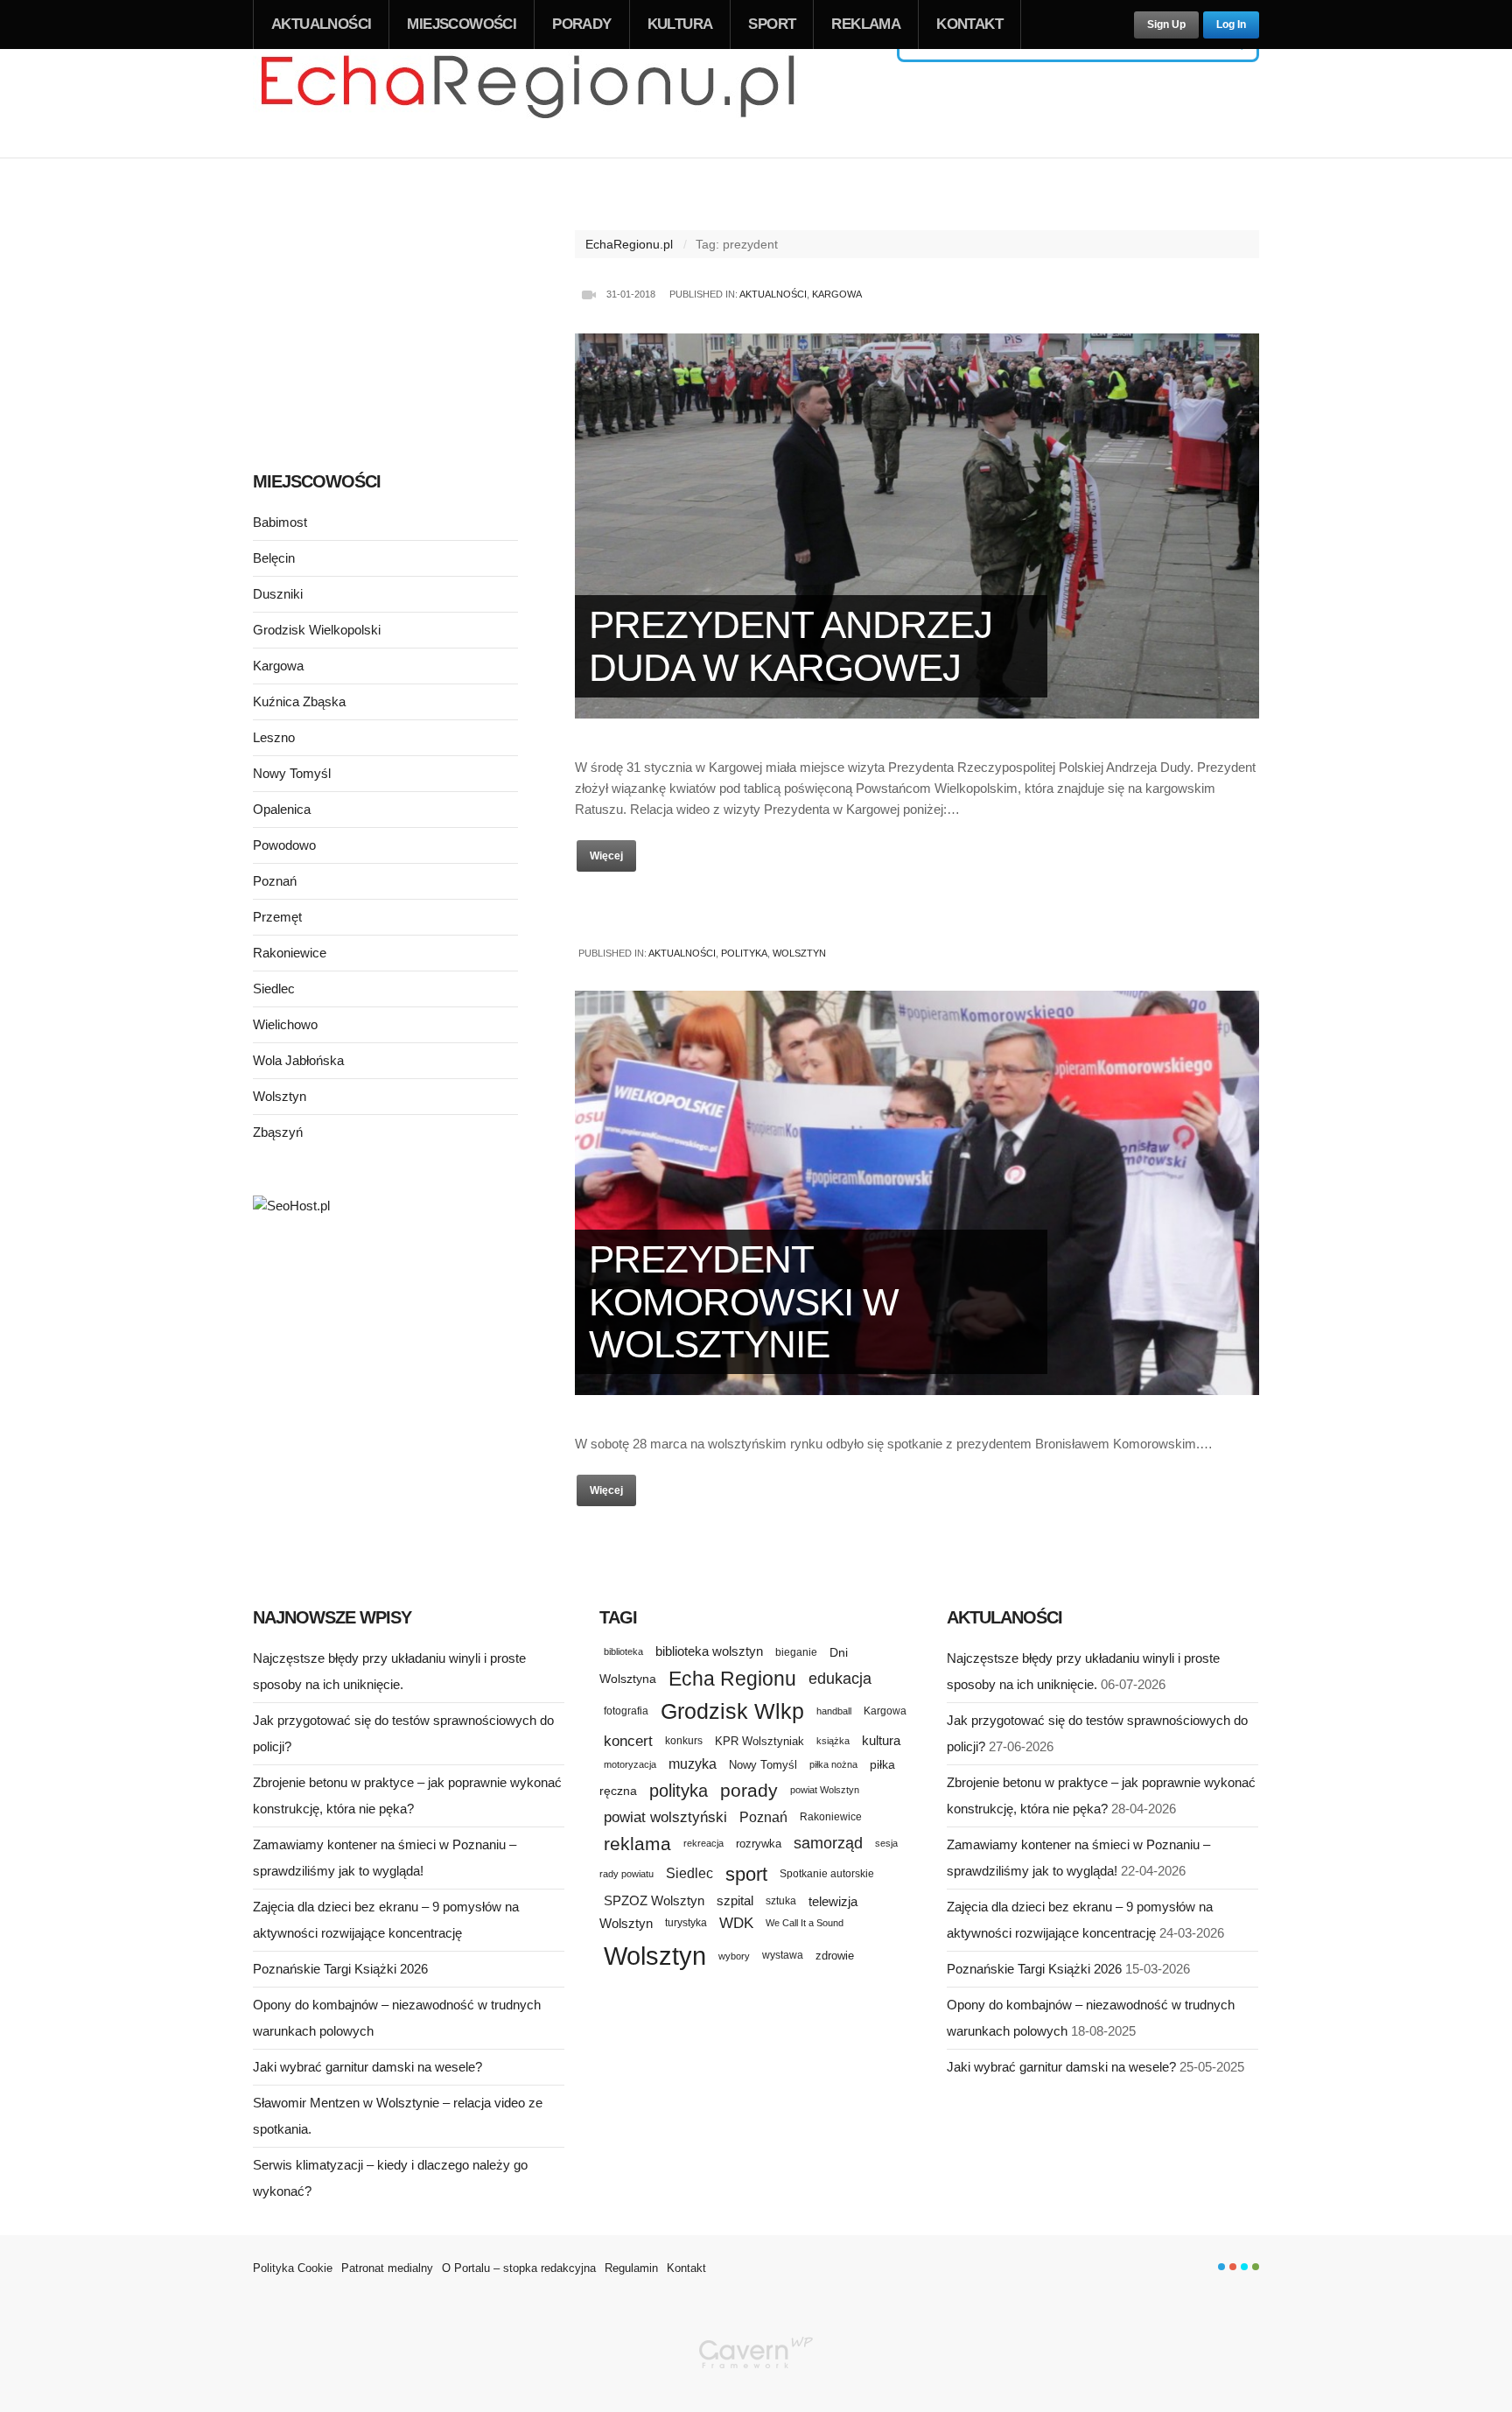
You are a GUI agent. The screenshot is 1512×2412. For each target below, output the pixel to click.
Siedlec (274, 989)
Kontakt (969, 24)
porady (749, 1790)
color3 (1244, 2267)
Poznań (275, 881)
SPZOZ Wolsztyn (654, 1901)
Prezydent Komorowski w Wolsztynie (744, 1301)
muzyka (693, 1764)
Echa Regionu (732, 1679)
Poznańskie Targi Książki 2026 (340, 1969)
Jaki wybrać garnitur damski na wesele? (367, 2067)
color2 (1233, 2267)
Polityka (744, 953)
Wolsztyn (799, 953)
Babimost (280, 522)
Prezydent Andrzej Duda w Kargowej (791, 645)
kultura (881, 1740)
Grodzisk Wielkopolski (317, 630)
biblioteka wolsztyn (709, 1651)
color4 (1256, 2267)
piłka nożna (833, 1764)
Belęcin (274, 558)
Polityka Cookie (293, 2268)
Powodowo (284, 845)
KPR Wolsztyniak (759, 1741)
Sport (772, 24)
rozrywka (759, 1844)
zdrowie (835, 1956)
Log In (1231, 25)
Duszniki (278, 594)
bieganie (796, 1652)
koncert (628, 1741)
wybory (734, 1956)
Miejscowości (462, 24)
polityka (679, 1791)
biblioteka (623, 1651)
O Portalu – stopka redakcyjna (519, 2268)
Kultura (680, 24)
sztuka (781, 1900)
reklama (637, 1844)
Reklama (866, 24)
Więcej (606, 856)
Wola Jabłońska (298, 1060)
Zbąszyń (278, 1132)
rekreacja (703, 1843)
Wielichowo (285, 1024)
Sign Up (1166, 25)
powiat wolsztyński (665, 1817)
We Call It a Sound (805, 1923)
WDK (736, 1923)
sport (746, 1874)
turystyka (686, 1923)
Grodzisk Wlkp (732, 1711)
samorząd (828, 1843)
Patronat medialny (387, 2268)
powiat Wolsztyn (825, 1790)
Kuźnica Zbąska (299, 701)
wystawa (783, 1955)
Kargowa (837, 294)
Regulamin (631, 2268)
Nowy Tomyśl (292, 773)
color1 (1221, 2267)
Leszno (274, 737)
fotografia (626, 1711)
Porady (581, 24)
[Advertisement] (385, 313)
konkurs (684, 1740)
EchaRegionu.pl (629, 244)
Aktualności (321, 24)
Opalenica (282, 809)
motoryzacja (630, 1764)
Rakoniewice (290, 953)
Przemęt (277, 917)
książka (833, 1741)
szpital (735, 1901)
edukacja (840, 1679)
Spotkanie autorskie (827, 1874)
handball (834, 1711)
